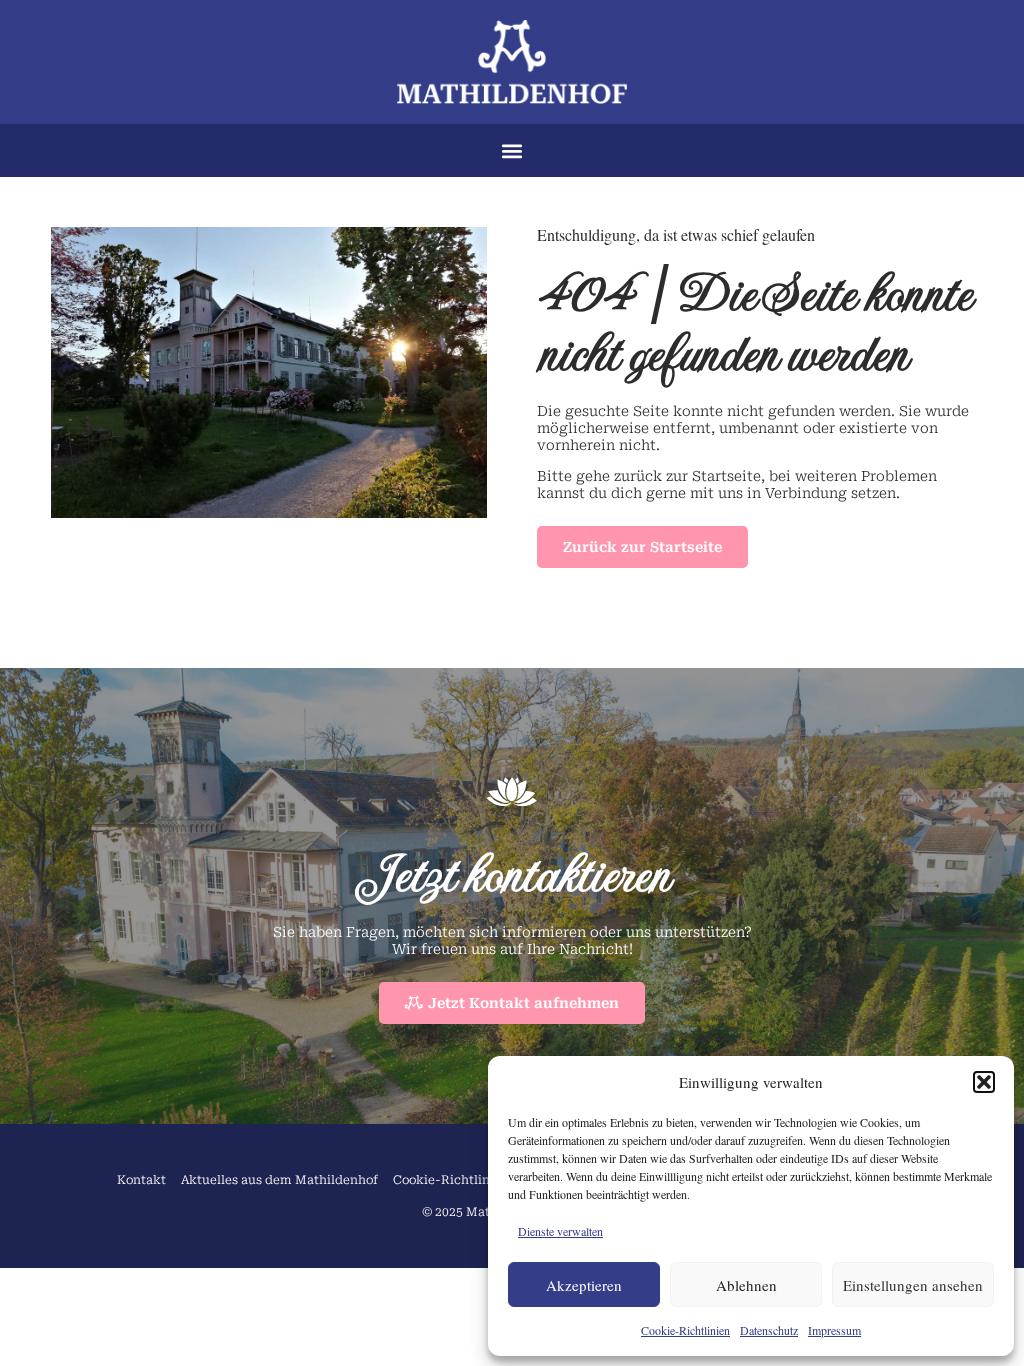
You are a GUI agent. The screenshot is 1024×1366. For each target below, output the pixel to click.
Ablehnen (746, 1285)
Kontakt (141, 1180)
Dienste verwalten (560, 1231)
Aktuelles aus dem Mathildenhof (279, 1180)
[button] (984, 1082)
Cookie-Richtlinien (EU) (465, 1180)
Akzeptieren (584, 1285)
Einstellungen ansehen (913, 1285)
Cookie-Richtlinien (685, 1330)
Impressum (834, 1330)
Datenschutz (769, 1330)
